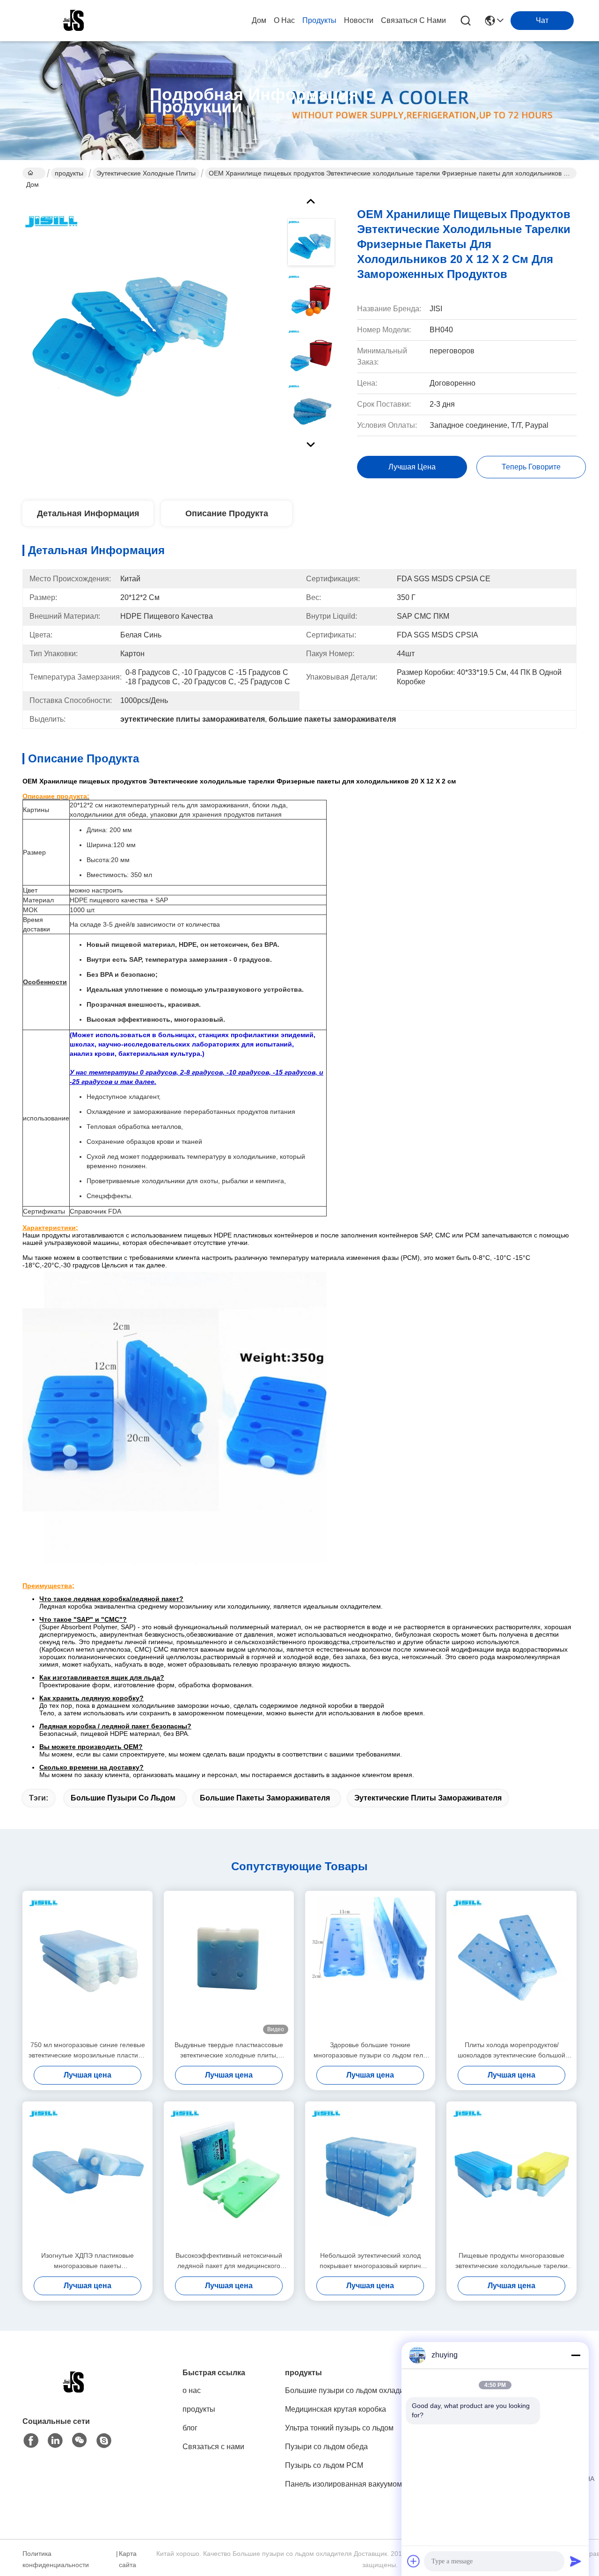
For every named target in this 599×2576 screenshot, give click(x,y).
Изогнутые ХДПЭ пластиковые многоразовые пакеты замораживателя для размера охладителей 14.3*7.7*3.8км (88, 2261)
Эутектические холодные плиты (146, 173)
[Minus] (576, 2355)
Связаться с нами (413, 20)
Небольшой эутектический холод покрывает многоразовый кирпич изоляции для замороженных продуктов (370, 2261)
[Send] (576, 2561)
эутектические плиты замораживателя (428, 1798)
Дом (259, 20)
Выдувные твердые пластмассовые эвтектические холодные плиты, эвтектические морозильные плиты (229, 2051)
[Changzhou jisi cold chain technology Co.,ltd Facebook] (31, 2441)
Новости (359, 20)
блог (190, 2428)
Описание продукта (227, 513)
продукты (319, 20)
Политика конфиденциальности (56, 2559)
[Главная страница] (74, 2394)
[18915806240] (104, 2441)
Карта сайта (128, 2559)
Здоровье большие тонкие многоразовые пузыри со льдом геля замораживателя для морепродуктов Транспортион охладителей (370, 2051)
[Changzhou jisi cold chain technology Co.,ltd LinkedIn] (55, 2441)
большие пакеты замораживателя (265, 1798)
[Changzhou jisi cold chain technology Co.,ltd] (74, 21)
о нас (284, 20)
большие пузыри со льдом (123, 1798)
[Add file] (414, 2561)
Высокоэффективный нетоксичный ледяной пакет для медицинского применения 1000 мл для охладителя (229, 2261)
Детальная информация (88, 513)
